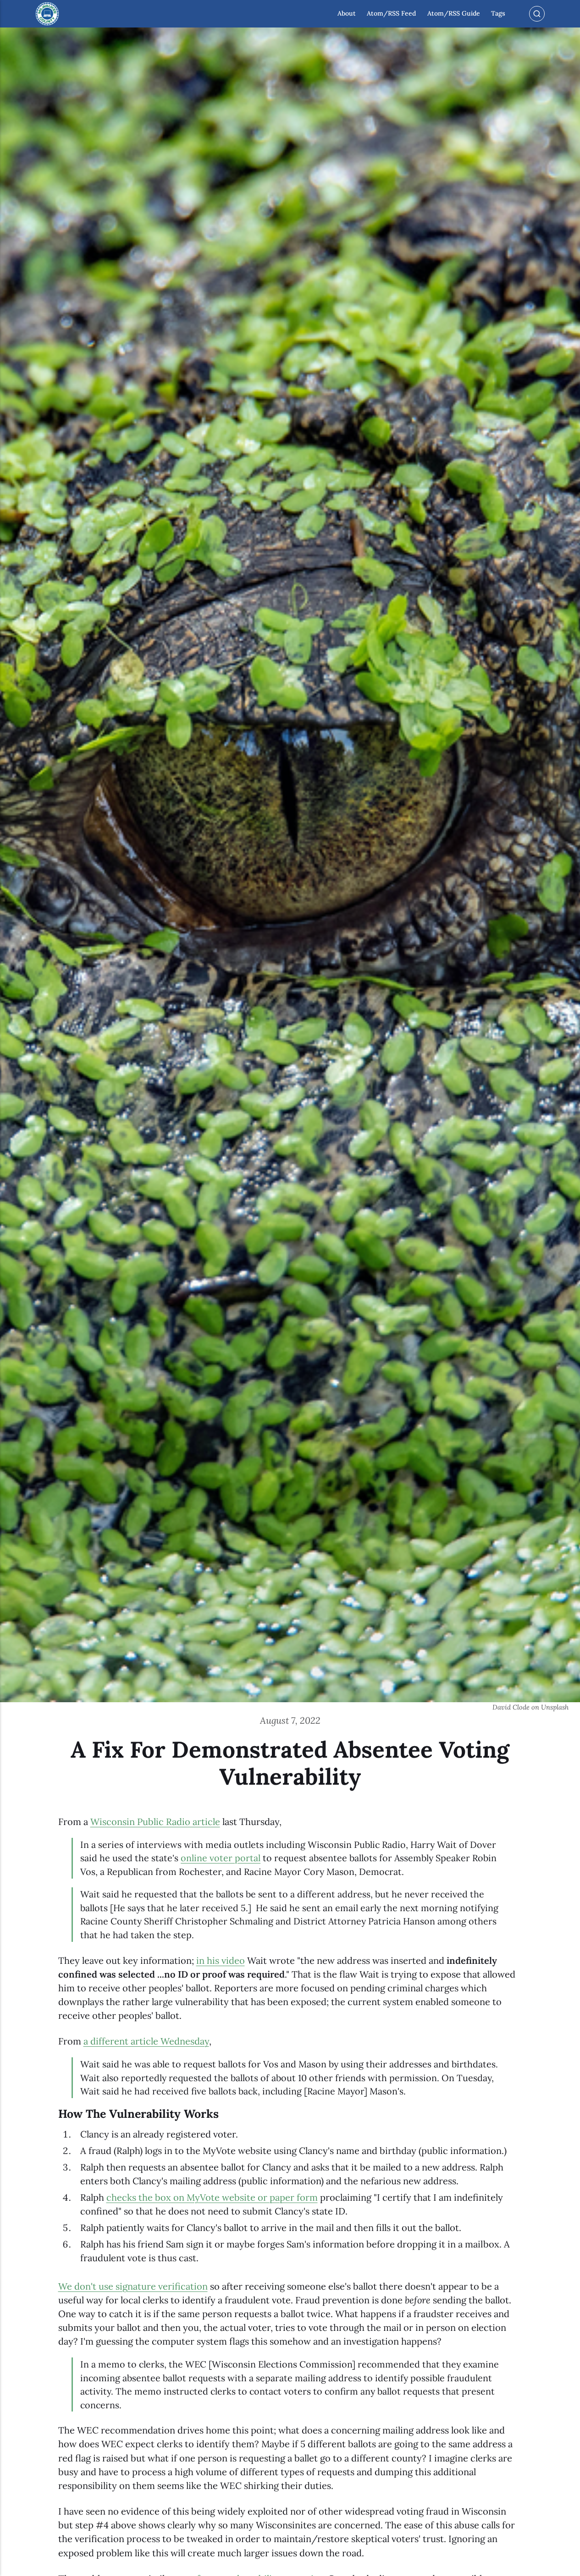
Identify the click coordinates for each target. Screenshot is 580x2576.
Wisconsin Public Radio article (155, 1822)
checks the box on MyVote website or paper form (212, 2198)
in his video (221, 1961)
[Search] (537, 14)
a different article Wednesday (146, 2041)
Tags (498, 14)
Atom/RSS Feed (391, 14)
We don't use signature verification (133, 2286)
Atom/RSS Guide (454, 14)
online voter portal (221, 1858)
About (347, 14)
